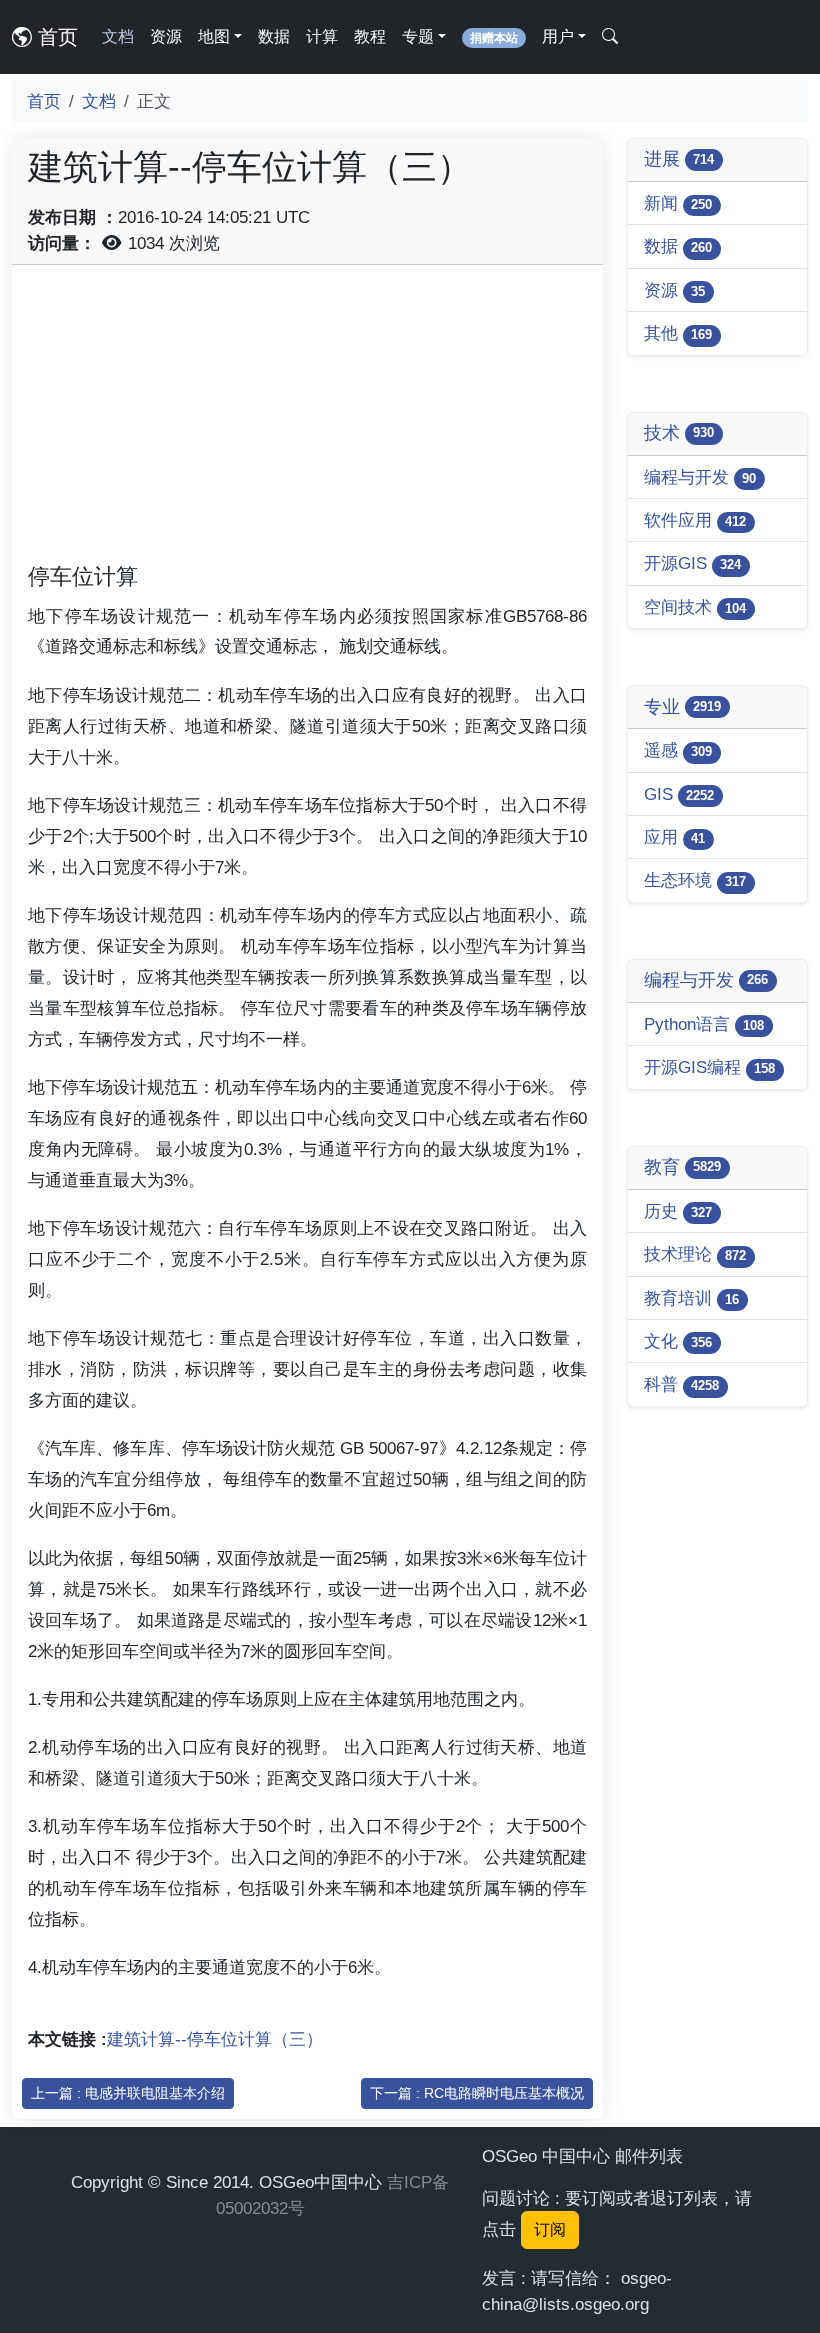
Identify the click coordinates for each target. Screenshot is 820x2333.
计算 (322, 36)
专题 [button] (418, 36)
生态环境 (695, 880)
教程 (370, 36)
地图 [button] (214, 36)
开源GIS (692, 563)
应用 (674, 837)
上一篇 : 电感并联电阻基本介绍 (128, 2093)
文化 (678, 1341)
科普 (681, 1384)
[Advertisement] (307, 421)
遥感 (678, 750)
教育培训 (691, 1298)
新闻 (678, 203)
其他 (678, 333)
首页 (55, 37)
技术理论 (695, 1254)
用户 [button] (558, 36)
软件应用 (695, 520)
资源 (166, 36)
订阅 (550, 2229)
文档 (118, 36)
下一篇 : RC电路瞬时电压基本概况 (477, 2093)
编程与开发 (700, 477)
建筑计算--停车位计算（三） (215, 2039)
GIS (679, 794)
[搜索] (610, 37)
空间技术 (695, 607)
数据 (274, 36)
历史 (678, 1211)
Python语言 (704, 1024)
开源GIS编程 (709, 1067)
